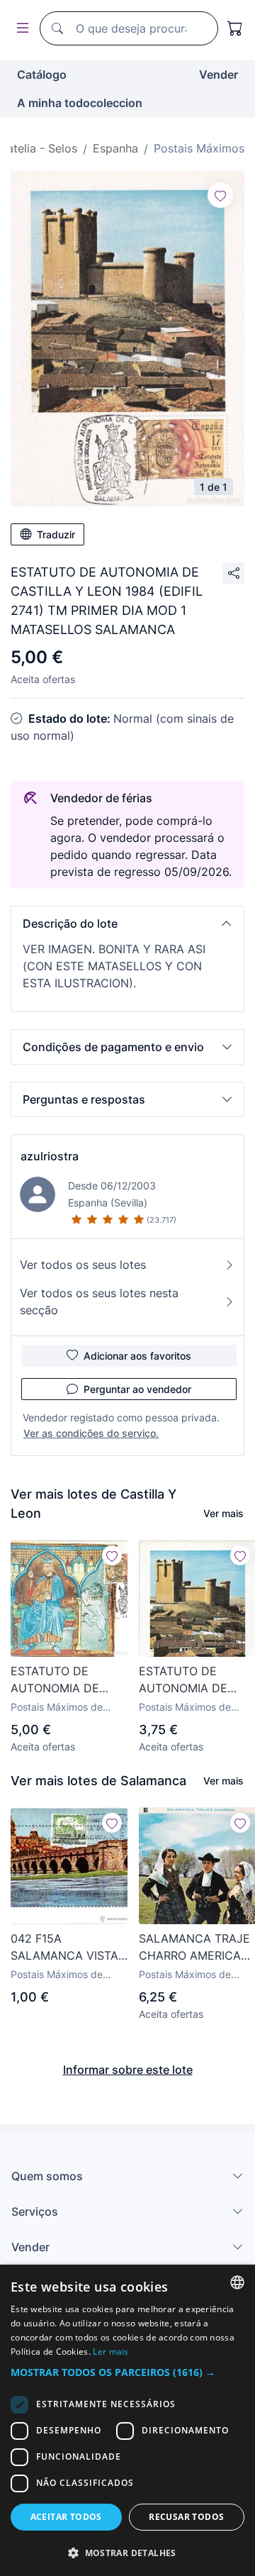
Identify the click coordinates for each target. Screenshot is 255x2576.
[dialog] (127, 2420)
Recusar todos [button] (186, 2517)
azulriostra (50, 1156)
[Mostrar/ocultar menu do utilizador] (20, 29)
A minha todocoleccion (80, 103)
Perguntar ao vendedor (137, 1389)
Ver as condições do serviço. (91, 1433)
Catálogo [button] (42, 74)
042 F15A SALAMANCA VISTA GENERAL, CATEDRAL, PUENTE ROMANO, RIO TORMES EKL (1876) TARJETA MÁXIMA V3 (69, 1948)
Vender (219, 74)
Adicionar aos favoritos (137, 1356)
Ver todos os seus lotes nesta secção (99, 1301)
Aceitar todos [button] (66, 2517)
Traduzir (56, 534)
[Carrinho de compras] (235, 28)
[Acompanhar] (220, 195)
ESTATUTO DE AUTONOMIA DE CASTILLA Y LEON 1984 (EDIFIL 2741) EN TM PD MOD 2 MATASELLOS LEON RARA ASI (64, 1680)
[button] (127, 923)
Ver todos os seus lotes (83, 1265)
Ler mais (110, 2352)
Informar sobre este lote (128, 2070)
